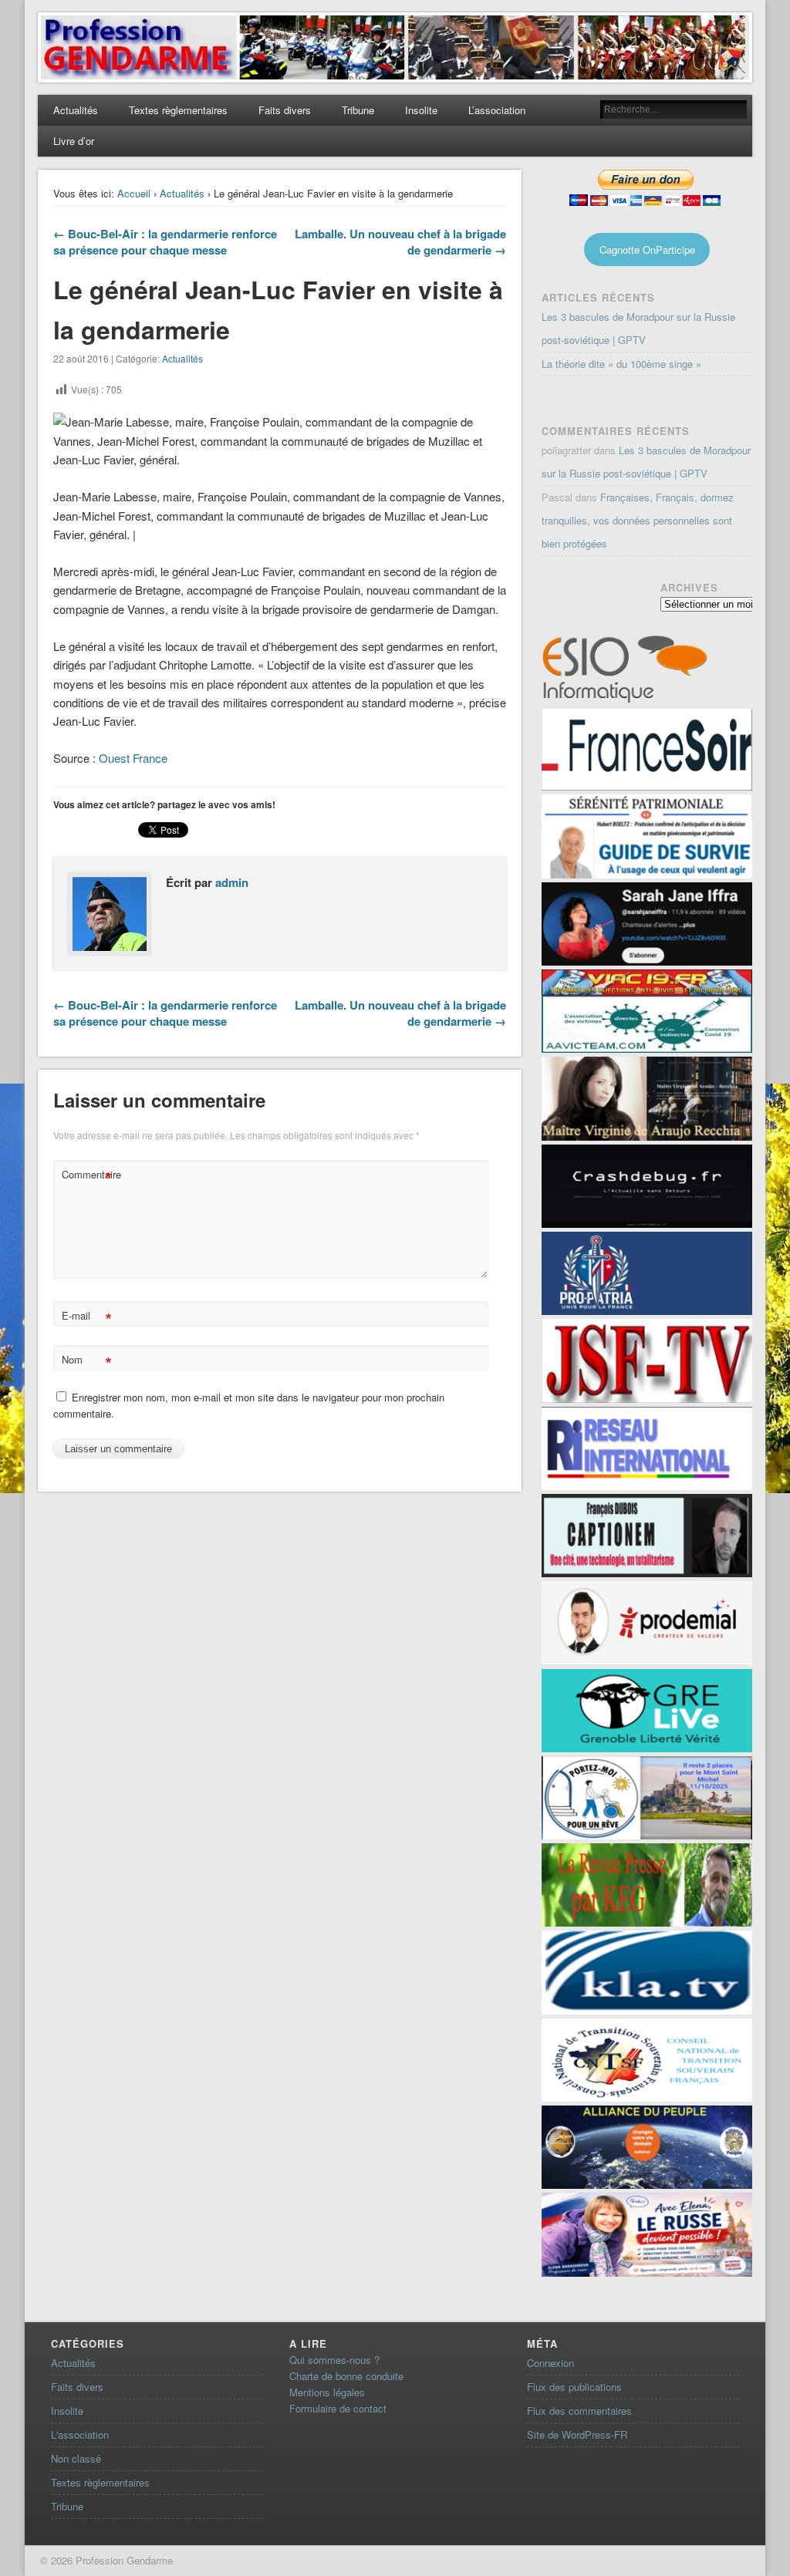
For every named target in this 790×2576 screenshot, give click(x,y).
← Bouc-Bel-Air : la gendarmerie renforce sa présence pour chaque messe (165, 242)
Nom (87, 1362)
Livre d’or (74, 141)
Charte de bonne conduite (346, 2376)
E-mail (87, 1318)
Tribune (358, 110)
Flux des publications (574, 2387)
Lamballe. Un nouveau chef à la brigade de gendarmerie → (400, 242)
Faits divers (285, 110)
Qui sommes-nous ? (334, 2360)
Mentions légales (327, 2392)
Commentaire (89, 1177)
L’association (497, 110)
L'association (80, 2434)
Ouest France (132, 758)
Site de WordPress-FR (577, 2434)
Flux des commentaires (579, 2411)
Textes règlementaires (178, 110)
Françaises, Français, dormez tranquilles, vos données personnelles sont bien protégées (638, 520)
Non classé (76, 2458)
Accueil (134, 193)
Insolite (421, 110)
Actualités (76, 110)
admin (232, 882)
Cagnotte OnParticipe (647, 250)
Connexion (550, 2363)
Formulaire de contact (338, 2408)
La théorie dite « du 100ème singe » (621, 364)
